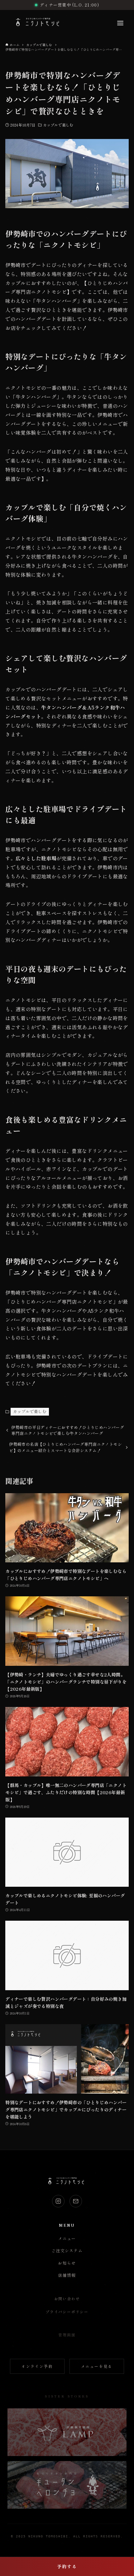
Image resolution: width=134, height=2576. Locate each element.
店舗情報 (67, 2275)
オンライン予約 (37, 2366)
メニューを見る (97, 2366)
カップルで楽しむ (58, 125)
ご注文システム (67, 2251)
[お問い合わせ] (76, 2201)
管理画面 (67, 2335)
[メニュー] (120, 23)
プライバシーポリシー (67, 2312)
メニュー (67, 2238)
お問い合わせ (67, 2299)
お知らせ (67, 2263)
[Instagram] (58, 2201)
